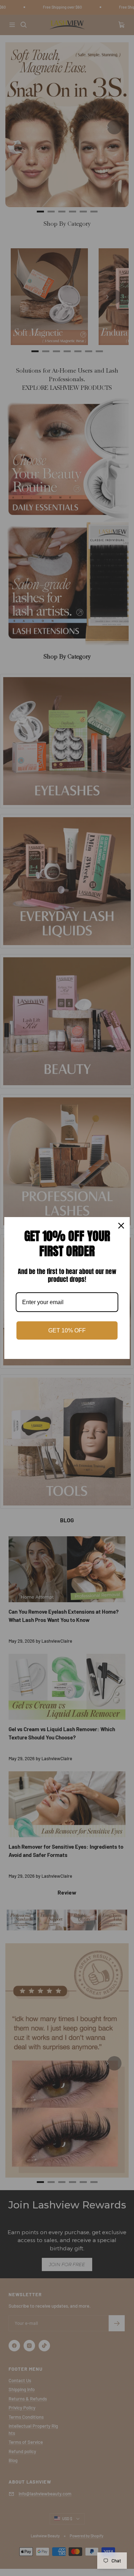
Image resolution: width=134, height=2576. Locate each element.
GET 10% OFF (67, 1330)
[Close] (121, 1226)
